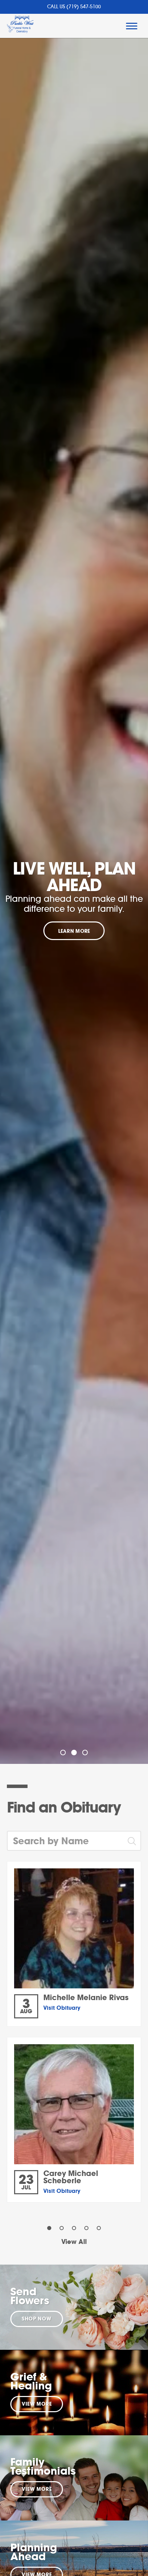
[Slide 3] (85, 1753)
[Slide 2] (74, 1753)
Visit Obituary (62, 2008)
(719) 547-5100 (84, 7)
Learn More (74, 931)
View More (37, 2404)
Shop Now (37, 2319)
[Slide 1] (63, 1753)
